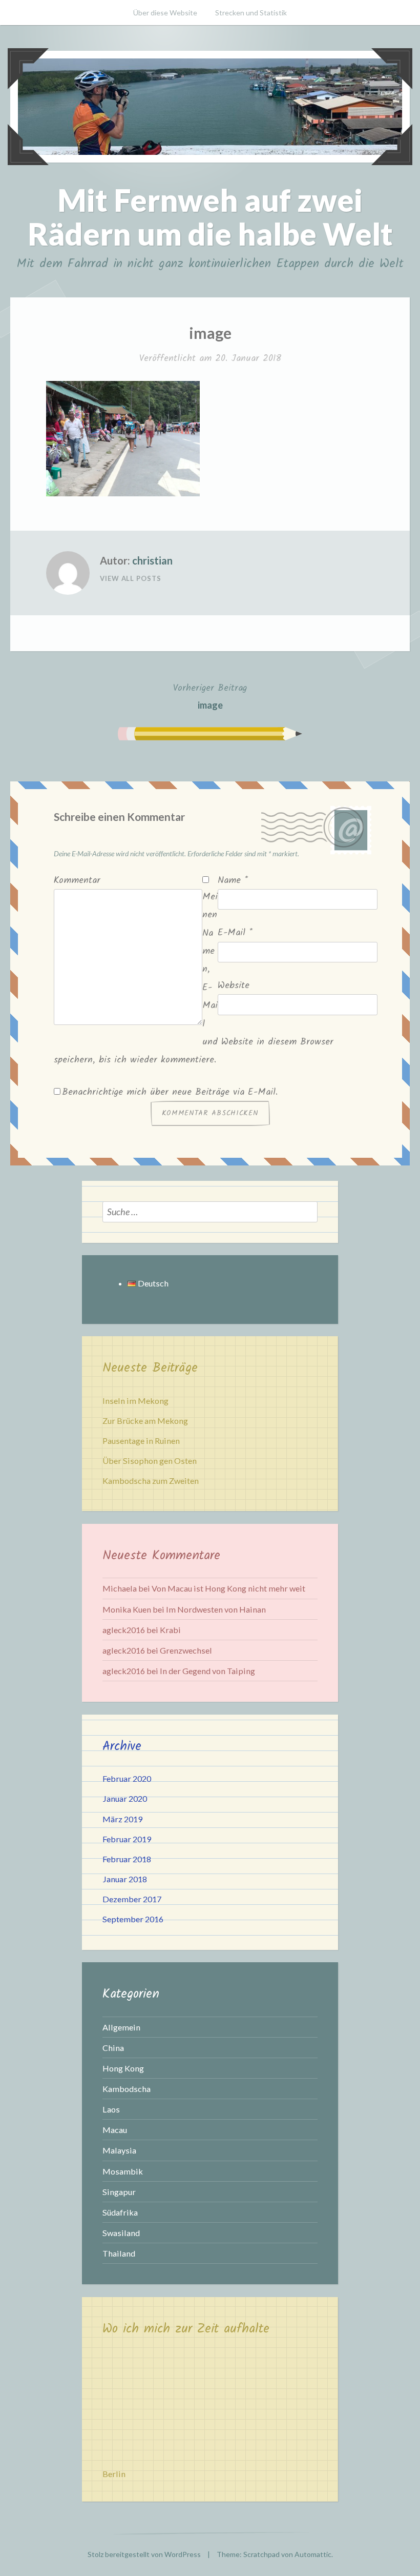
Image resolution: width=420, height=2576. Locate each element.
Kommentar (77, 881)
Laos (111, 2109)
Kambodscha (127, 2089)
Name (233, 881)
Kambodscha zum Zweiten (151, 1481)
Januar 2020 (125, 1798)
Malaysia (119, 2150)
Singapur (119, 2192)
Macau (115, 2130)
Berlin (114, 2474)
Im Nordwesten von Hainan (216, 1609)
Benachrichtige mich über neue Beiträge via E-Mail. (170, 1092)
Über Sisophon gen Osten (150, 1461)
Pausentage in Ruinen (141, 1441)
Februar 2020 (127, 1778)
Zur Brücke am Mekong (145, 1421)
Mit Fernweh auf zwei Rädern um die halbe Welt (210, 217)
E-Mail (235, 933)
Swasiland (121, 2233)
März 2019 (122, 1819)
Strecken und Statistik (251, 13)
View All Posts (131, 578)
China (113, 2048)
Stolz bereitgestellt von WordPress (144, 2554)
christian (152, 560)
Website (234, 986)
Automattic (313, 2554)
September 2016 (133, 1919)
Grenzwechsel (186, 1650)
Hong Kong (123, 2068)
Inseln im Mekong (135, 1401)
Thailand (119, 2253)
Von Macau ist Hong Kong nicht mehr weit (228, 1588)
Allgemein (121, 2027)
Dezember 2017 (132, 1899)
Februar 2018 (127, 1859)
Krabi (170, 1630)
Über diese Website (165, 13)
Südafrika (120, 2212)
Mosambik (123, 2171)
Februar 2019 (127, 1839)
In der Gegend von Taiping (207, 1671)
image (210, 696)
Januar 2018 (125, 1879)
